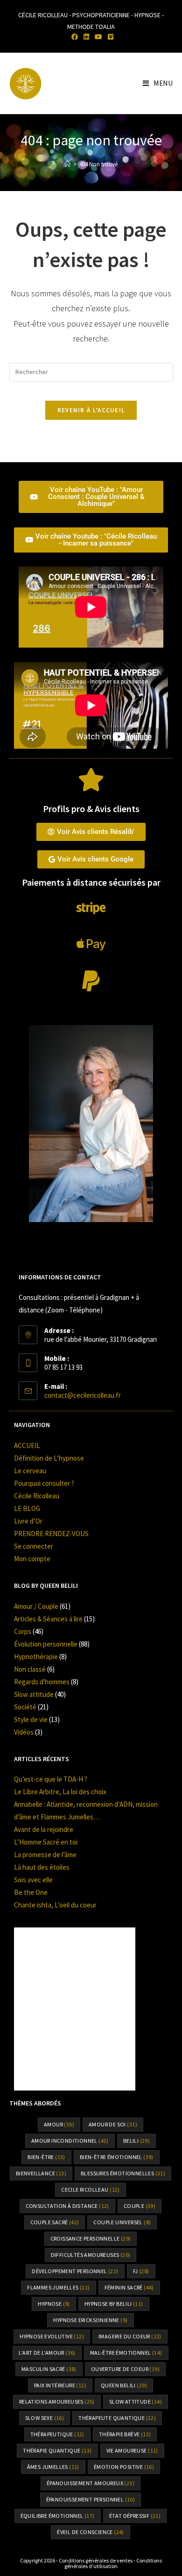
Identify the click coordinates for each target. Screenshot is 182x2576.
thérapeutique (57, 2434)
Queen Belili (124, 2385)
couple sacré (55, 2222)
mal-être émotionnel (126, 2353)
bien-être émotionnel (117, 2157)
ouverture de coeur (125, 2369)
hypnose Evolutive (52, 2336)
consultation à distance (67, 2206)
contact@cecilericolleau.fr (83, 1395)
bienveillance (41, 2173)
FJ (141, 2271)
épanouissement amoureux (91, 2483)
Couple (140, 2206)
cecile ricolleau (90, 2190)
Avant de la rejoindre (44, 1829)
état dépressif (135, 2516)
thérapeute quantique (117, 2418)
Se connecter (34, 1546)
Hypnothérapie (36, 1657)
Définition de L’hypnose (49, 1458)
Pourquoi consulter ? (44, 1483)
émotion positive (124, 2467)
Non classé (30, 1669)
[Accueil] (67, 164)
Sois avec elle (33, 1880)
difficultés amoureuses (91, 2255)
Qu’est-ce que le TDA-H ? (51, 1779)
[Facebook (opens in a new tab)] (75, 37)
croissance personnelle (91, 2238)
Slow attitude (34, 1694)
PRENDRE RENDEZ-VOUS (51, 1534)
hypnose (54, 2304)
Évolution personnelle (46, 1644)
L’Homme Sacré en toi (46, 1842)
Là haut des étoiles (42, 1867)
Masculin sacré (49, 2369)
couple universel (122, 2222)
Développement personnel (75, 2271)
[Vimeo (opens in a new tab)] (109, 37)
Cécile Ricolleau (37, 1496)
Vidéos (24, 1732)
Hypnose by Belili (114, 2304)
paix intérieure (60, 2385)
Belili (136, 2141)
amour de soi (113, 2124)
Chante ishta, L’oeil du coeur (55, 1905)
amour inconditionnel (70, 2141)
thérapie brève (125, 2434)
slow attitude (136, 2402)
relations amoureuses (57, 2402)
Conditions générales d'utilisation (113, 2563)
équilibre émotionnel (58, 2516)
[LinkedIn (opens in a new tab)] (86, 37)
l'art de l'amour (47, 2353)
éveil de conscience (91, 2532)
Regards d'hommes (42, 1682)
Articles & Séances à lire (48, 1619)
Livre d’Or (28, 1521)
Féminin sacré (129, 2287)
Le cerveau (30, 1471)
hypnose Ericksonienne (90, 2320)
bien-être (46, 2157)
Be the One (31, 1892)
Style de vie (31, 1719)
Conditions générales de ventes (96, 2560)
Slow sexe (45, 2418)
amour (59, 2124)
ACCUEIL (27, 1445)
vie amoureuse (132, 2450)
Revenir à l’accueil (91, 410)
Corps (23, 1631)
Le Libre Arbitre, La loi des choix (60, 1792)
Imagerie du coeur (130, 2336)
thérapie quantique (57, 2450)
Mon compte (32, 1559)
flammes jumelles (58, 2287)
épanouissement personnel (91, 2499)
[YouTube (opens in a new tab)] (98, 37)
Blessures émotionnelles (123, 2173)
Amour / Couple (36, 1606)
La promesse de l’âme (45, 1855)
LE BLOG (27, 1508)
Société (25, 1707)
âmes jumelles (53, 2467)
